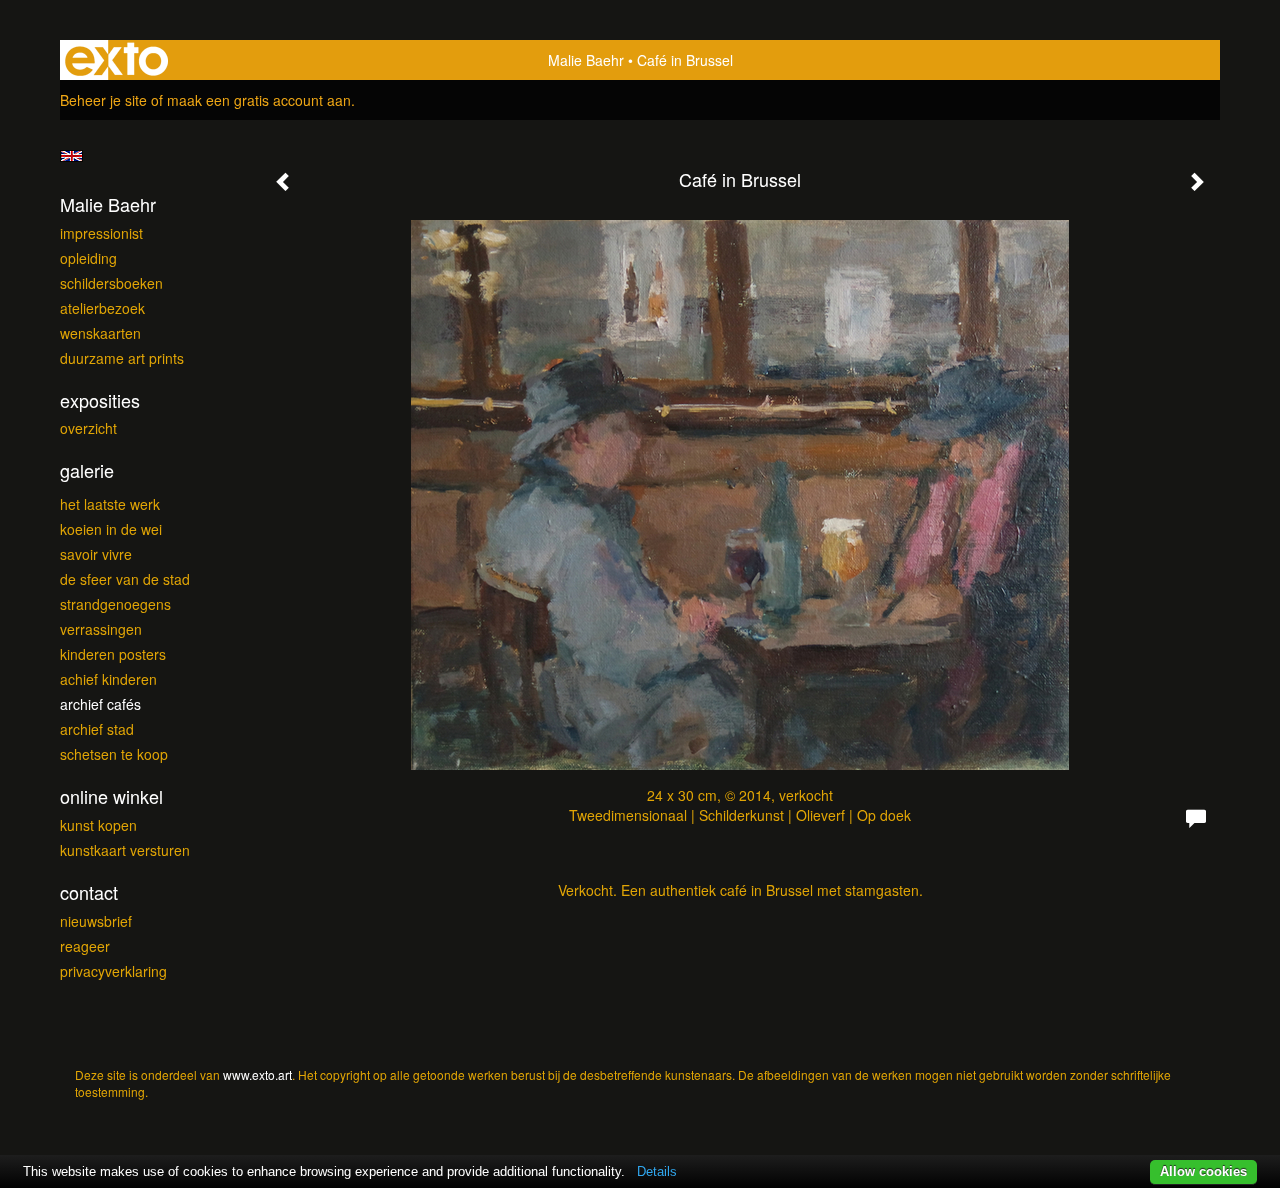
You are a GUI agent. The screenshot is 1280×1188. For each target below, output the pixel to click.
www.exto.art (257, 1074)
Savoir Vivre (96, 554)
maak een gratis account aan (259, 100)
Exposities (100, 400)
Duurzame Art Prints (122, 358)
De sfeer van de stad (125, 579)
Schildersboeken (111, 283)
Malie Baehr (586, 60)
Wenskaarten (100, 333)
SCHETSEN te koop (114, 754)
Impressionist (101, 233)
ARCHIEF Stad (97, 729)
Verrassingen (101, 629)
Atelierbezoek (102, 308)
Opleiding (88, 258)
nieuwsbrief (96, 921)
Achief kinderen (108, 679)
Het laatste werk (110, 504)
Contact (89, 892)
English (71, 156)
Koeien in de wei (111, 529)
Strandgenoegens (115, 604)
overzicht (88, 428)
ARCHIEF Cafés (100, 704)
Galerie (87, 470)
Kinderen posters (113, 654)
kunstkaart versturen (125, 850)
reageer (85, 946)
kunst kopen (98, 825)
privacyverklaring (113, 971)
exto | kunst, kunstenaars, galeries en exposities (116, 60)
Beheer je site (103, 100)
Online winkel (111, 796)
